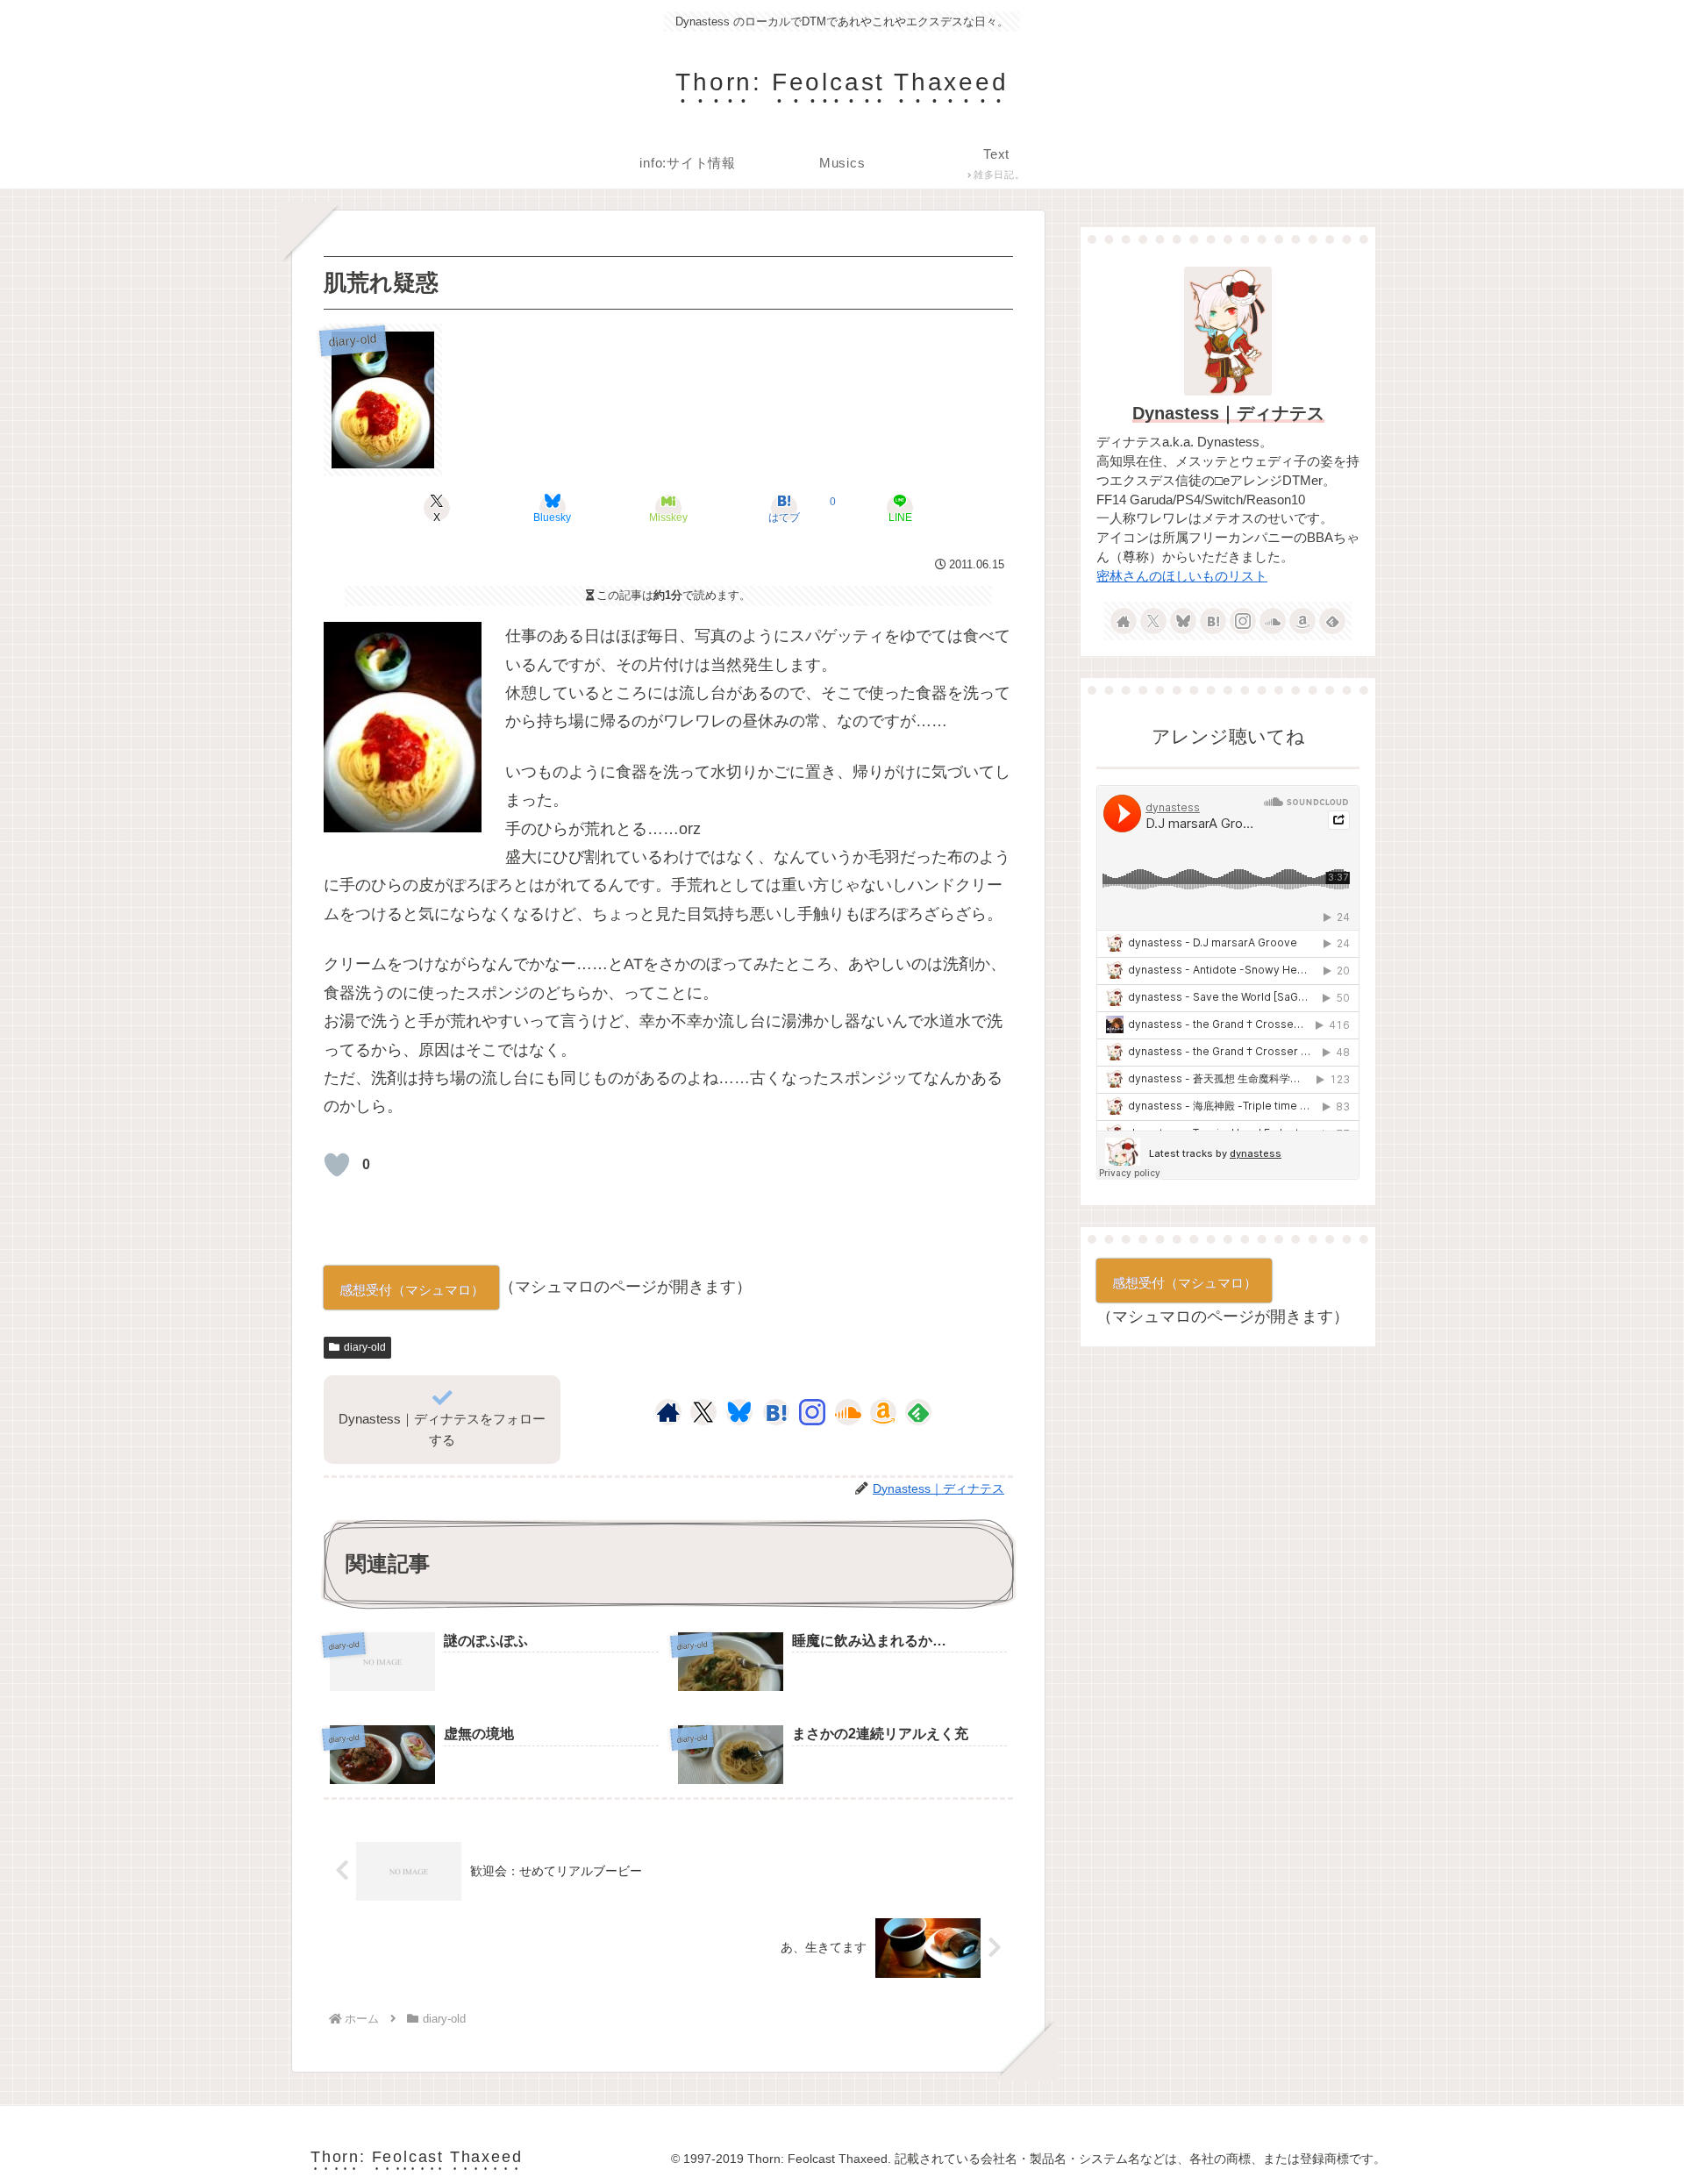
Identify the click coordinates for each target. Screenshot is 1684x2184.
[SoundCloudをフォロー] (848, 1412)
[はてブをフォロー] (776, 1412)
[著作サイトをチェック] (668, 1412)
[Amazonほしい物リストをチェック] (883, 1412)
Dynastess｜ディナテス (1228, 413)
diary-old (365, 1347)
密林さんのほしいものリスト (1182, 576)
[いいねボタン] (337, 1165)
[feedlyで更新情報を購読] (918, 1412)
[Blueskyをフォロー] (739, 1412)
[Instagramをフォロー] (812, 1412)
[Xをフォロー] (703, 1412)
